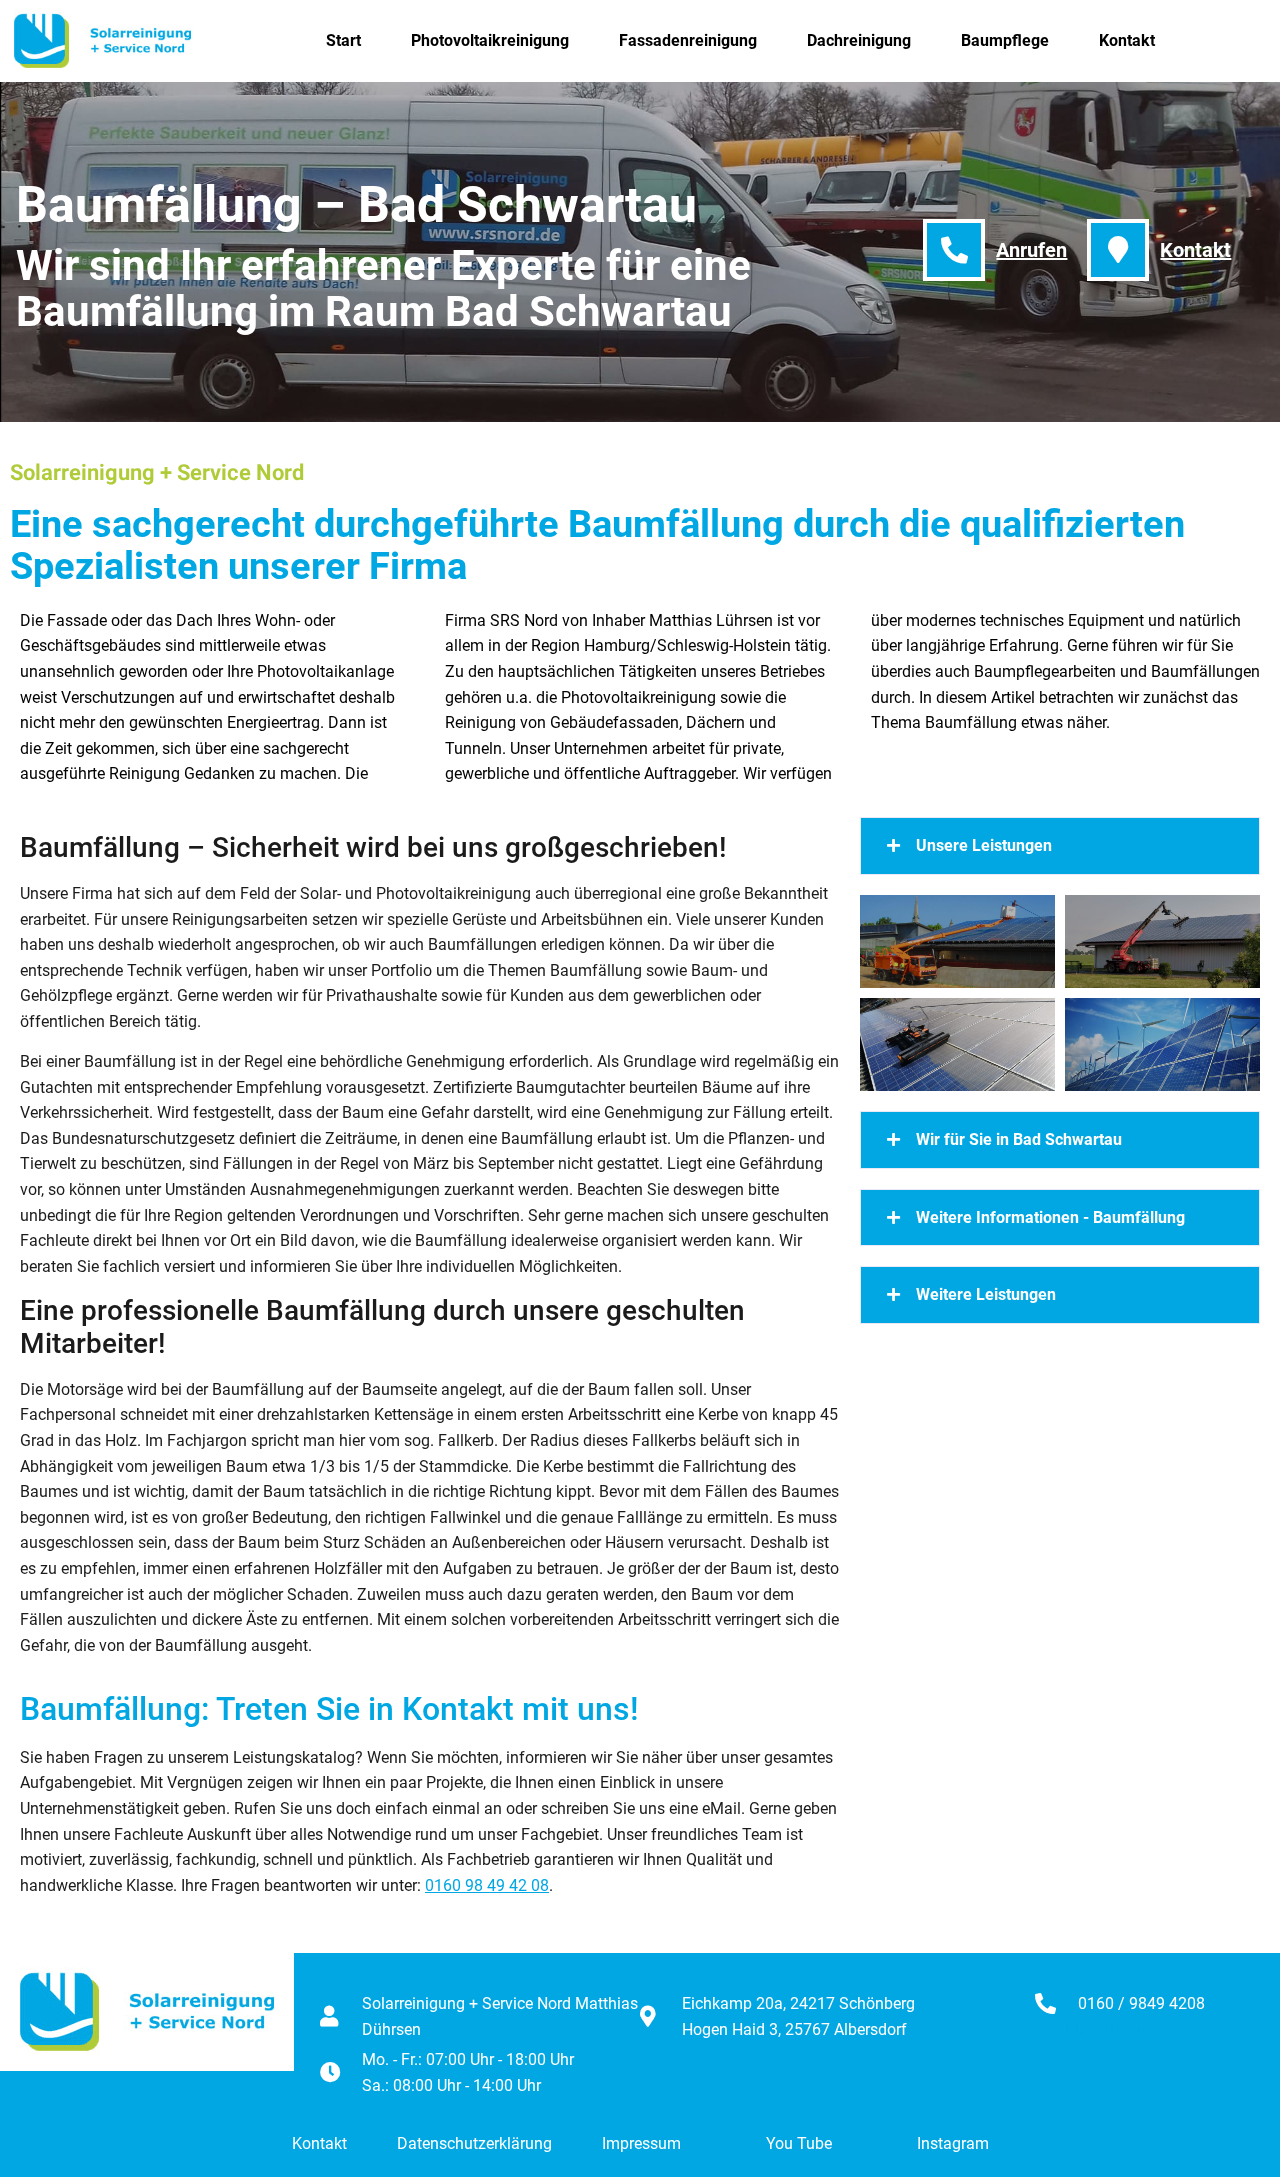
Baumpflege (1005, 40)
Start (343, 40)
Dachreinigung (859, 40)
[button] (1060, 846)
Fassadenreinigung (688, 40)
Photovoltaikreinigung (490, 40)
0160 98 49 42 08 (487, 1885)
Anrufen (1031, 250)
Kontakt (1127, 40)
